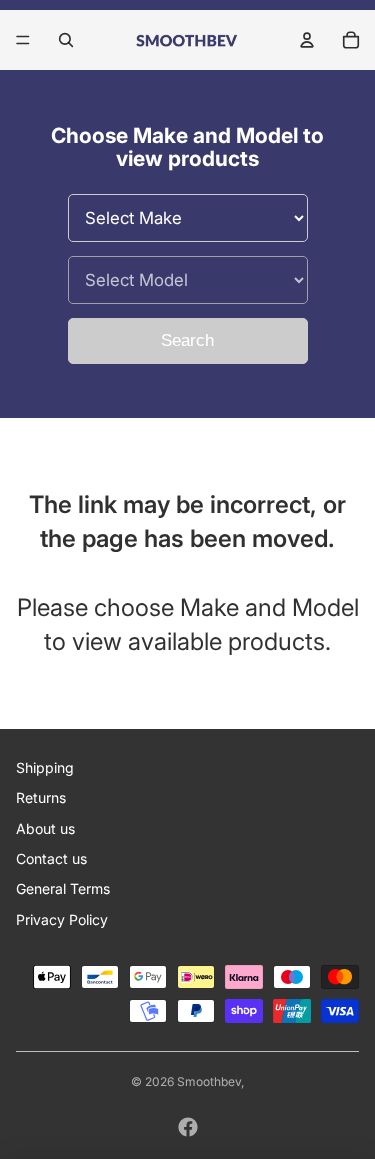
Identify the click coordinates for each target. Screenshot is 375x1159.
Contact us (51, 858)
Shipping (45, 767)
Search (187, 340)
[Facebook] (188, 1127)
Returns (41, 797)
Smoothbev (209, 1081)
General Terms (63, 888)
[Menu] (23, 40)
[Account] (307, 40)
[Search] (66, 40)
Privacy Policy (62, 919)
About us (45, 828)
